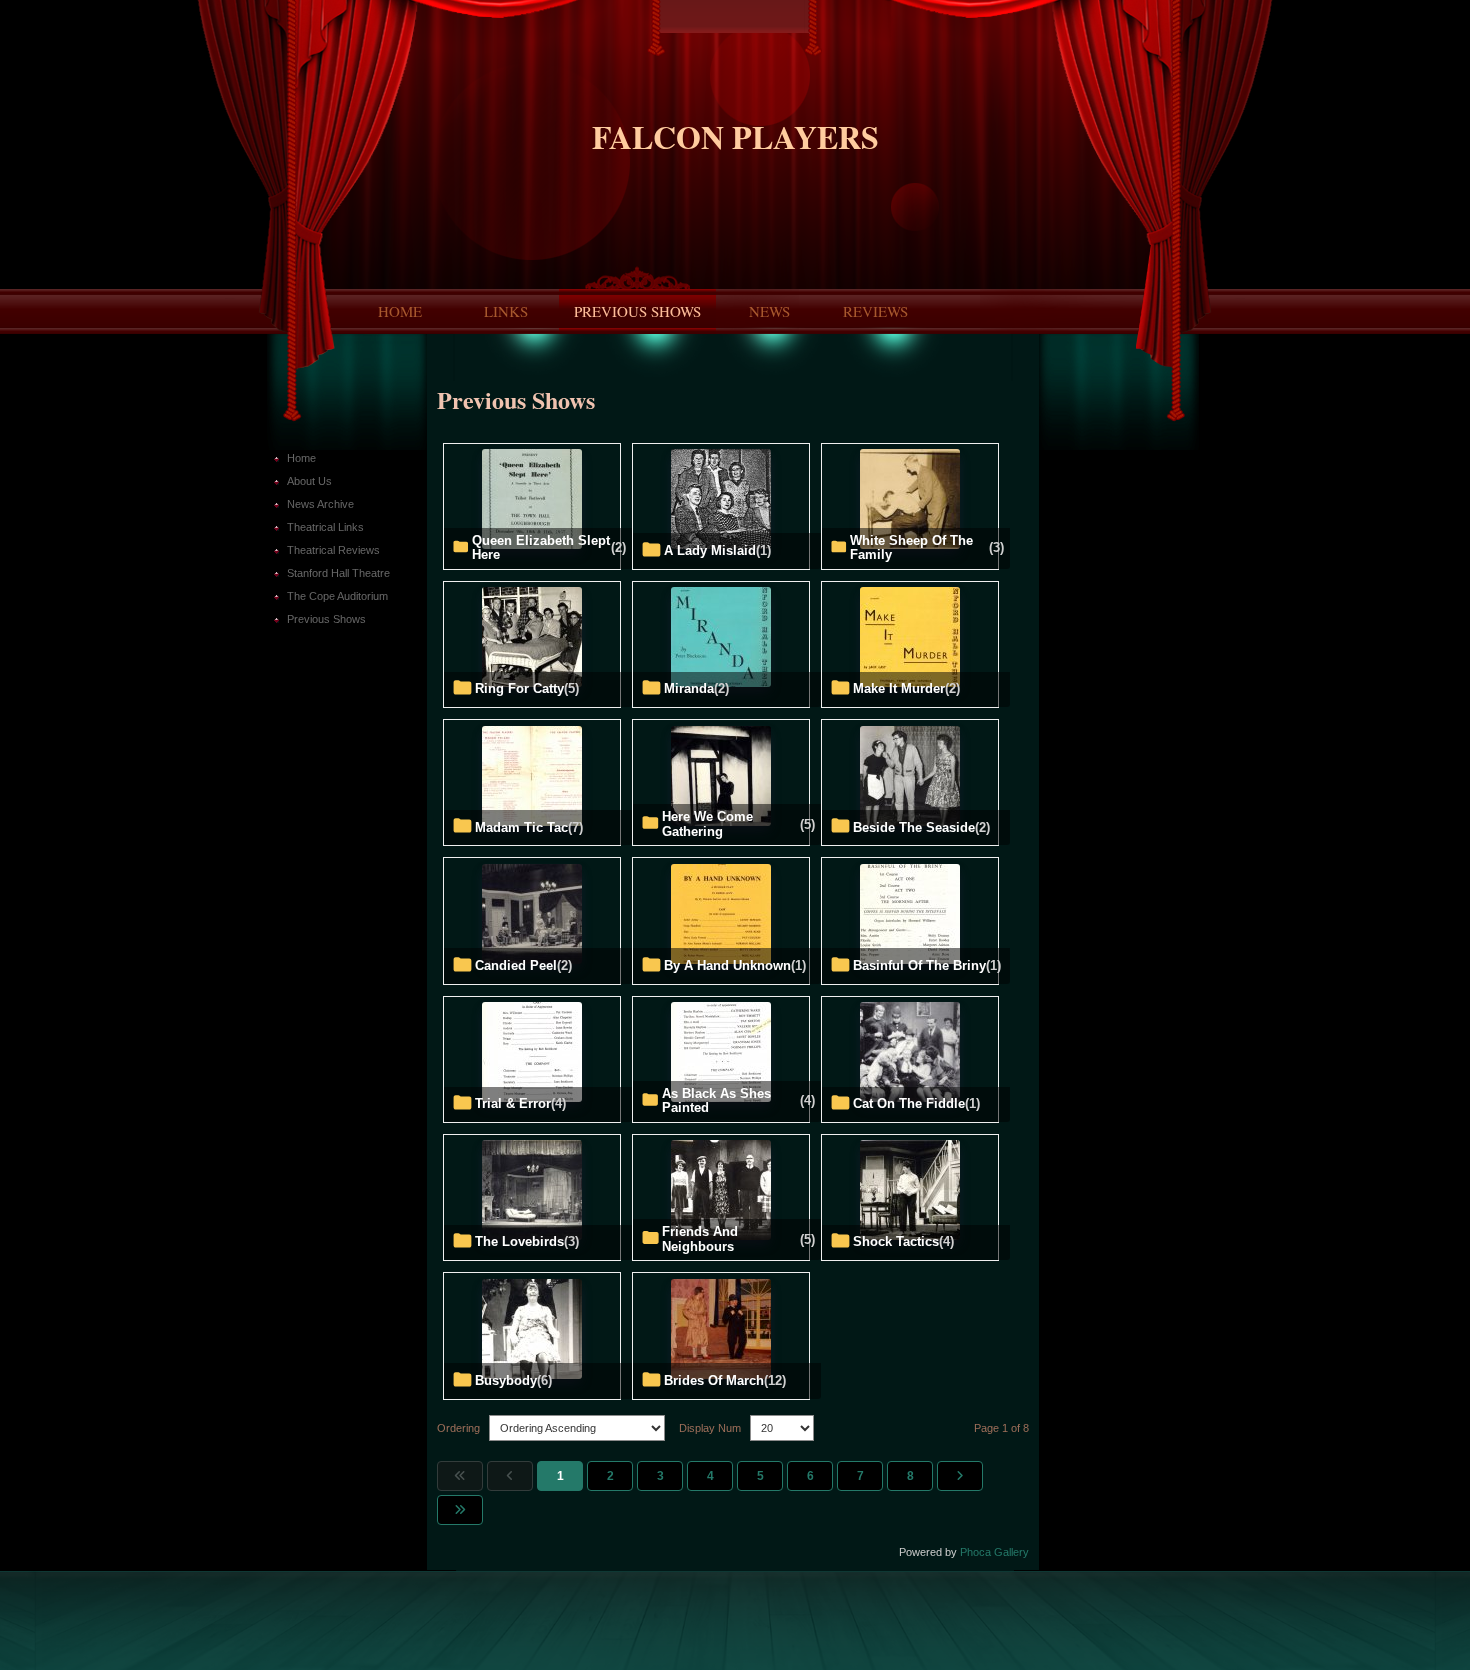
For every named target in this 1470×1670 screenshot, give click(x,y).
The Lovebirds (519, 1242)
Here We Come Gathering (707, 824)
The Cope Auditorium (337, 596)
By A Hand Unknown (727, 966)
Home (400, 311)
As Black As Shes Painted (716, 1101)
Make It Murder (899, 689)
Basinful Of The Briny (919, 966)
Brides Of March (714, 1381)
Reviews (875, 311)
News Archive (320, 504)
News (769, 311)
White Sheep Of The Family (911, 548)
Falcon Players (735, 136)
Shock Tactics (896, 1242)
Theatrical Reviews (333, 550)
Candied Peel (516, 966)
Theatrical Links (325, 527)
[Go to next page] (960, 1476)
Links (506, 311)
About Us (309, 481)
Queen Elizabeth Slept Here (541, 548)
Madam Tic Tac (521, 828)
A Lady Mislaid (710, 551)
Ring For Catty (519, 689)
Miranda (689, 689)
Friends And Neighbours (700, 1239)
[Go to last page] (460, 1510)
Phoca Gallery (994, 1552)
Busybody (506, 1381)
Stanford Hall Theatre (338, 573)
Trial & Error (513, 1104)
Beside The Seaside (914, 828)
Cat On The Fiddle (909, 1104)
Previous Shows (637, 311)
